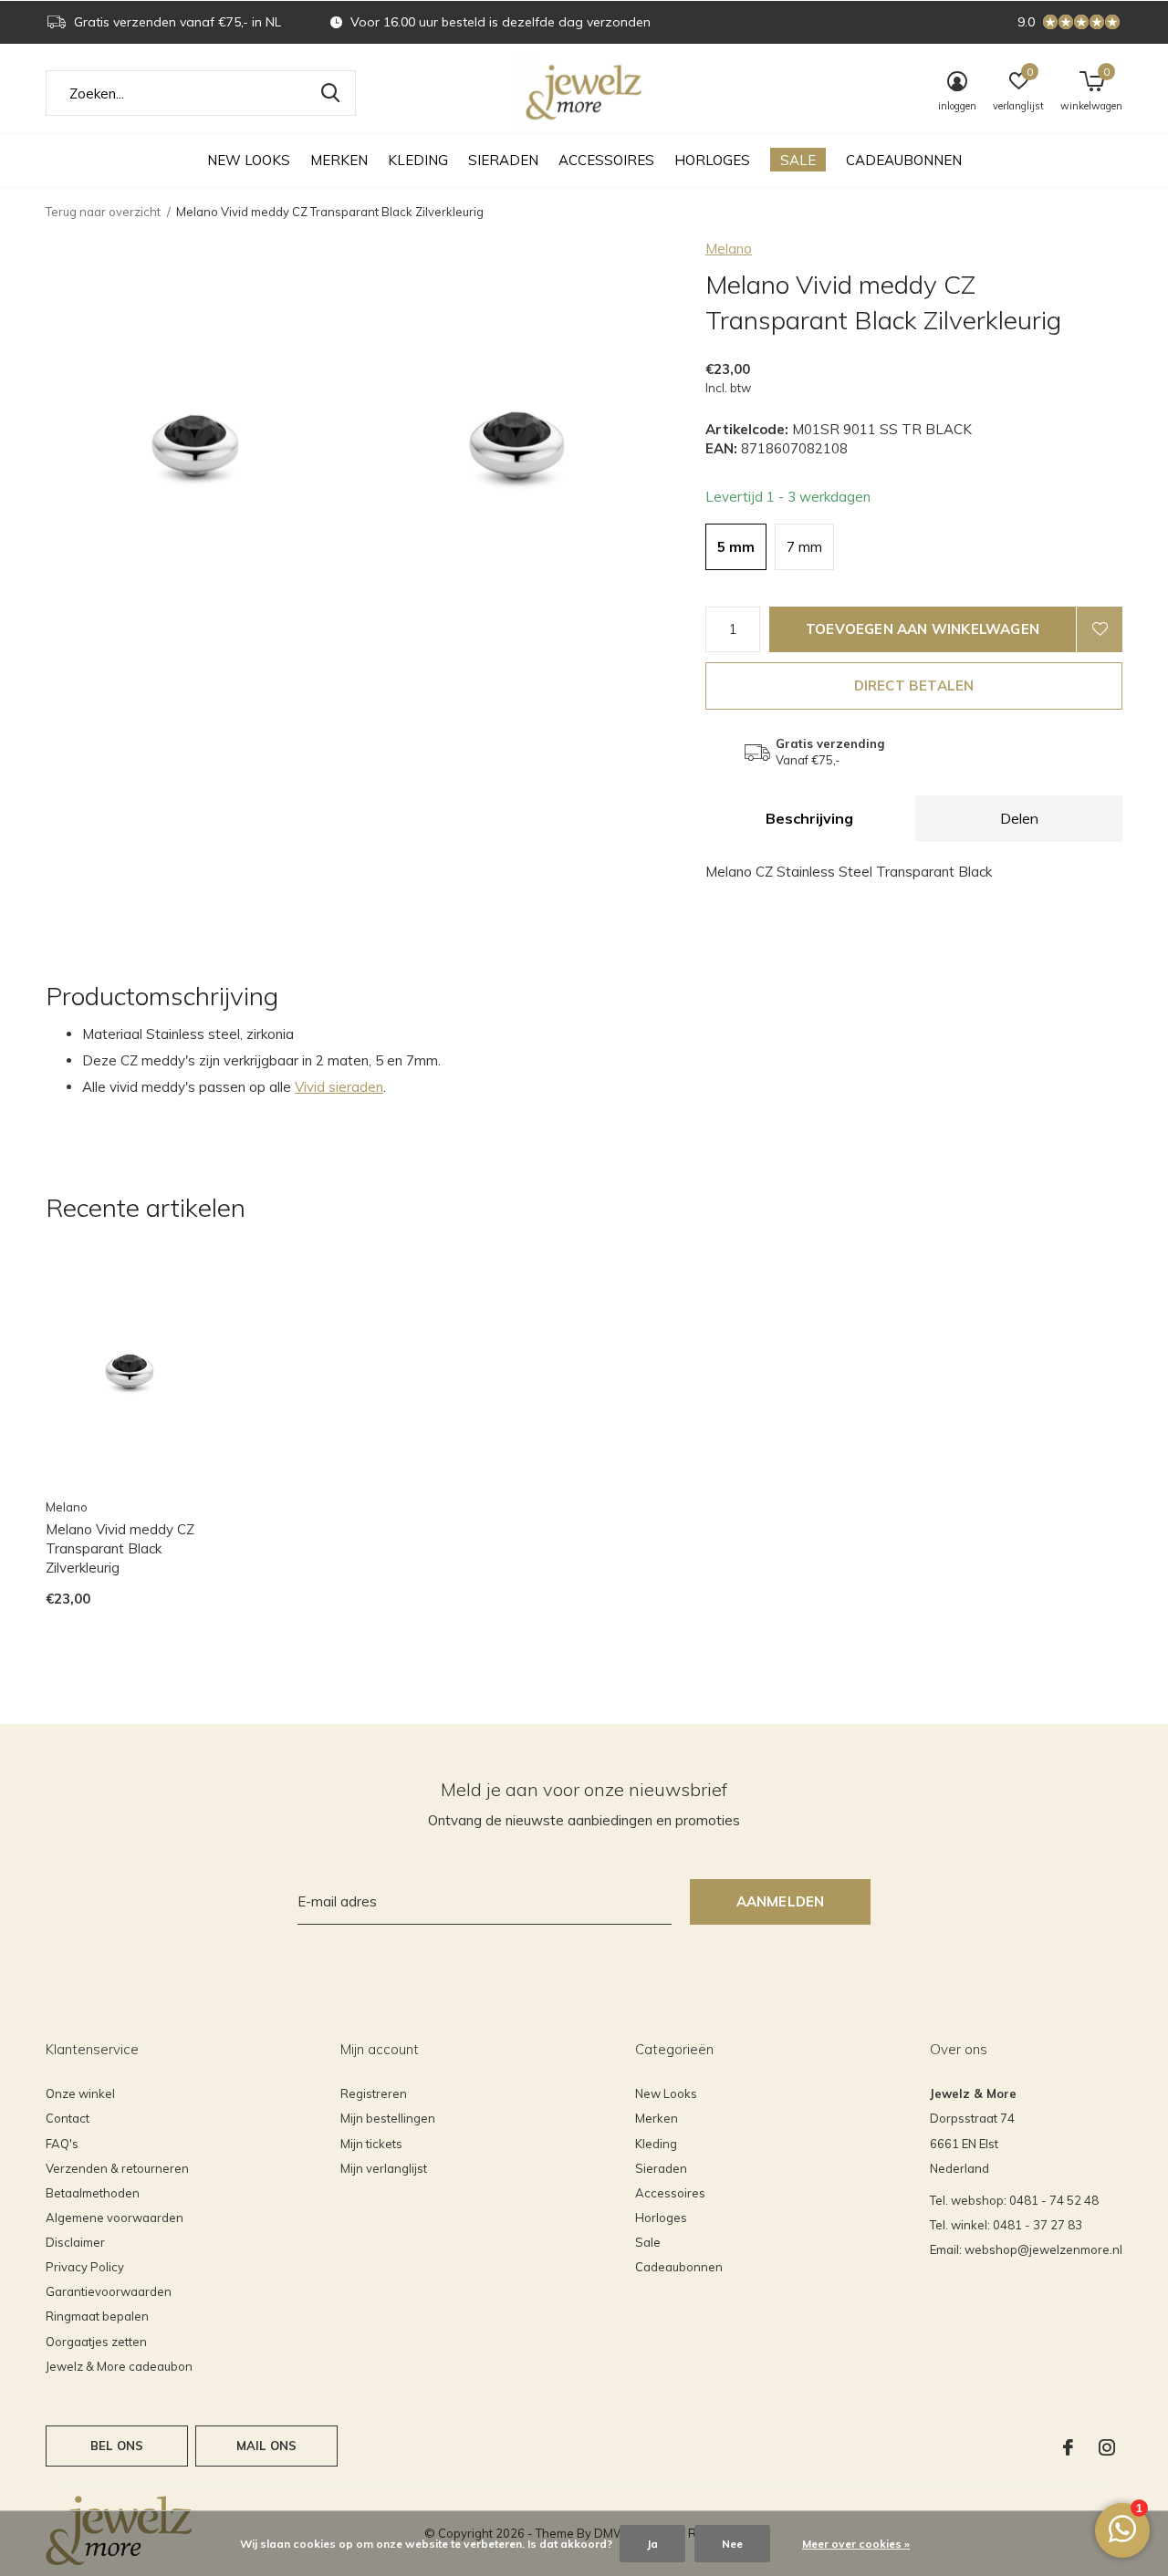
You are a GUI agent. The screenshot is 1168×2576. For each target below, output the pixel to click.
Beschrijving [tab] (809, 818)
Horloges (712, 160)
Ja (652, 2544)
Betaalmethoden (93, 2193)
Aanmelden (781, 1901)
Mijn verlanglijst (384, 2168)
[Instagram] (1107, 2447)
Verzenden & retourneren (117, 2168)
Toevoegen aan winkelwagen (923, 629)
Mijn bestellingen (388, 2118)
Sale (798, 160)
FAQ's (62, 2144)
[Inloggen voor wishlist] (1100, 629)
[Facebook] (1068, 2447)
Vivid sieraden (339, 1087)
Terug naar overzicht (103, 212)
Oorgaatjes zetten (96, 2342)
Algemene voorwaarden (115, 2218)
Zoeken (330, 93)
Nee (732, 2544)
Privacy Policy (85, 2267)
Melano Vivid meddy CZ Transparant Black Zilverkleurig (120, 1548)
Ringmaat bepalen (97, 2316)
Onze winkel (80, 2093)
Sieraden (503, 160)
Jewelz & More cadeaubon (119, 2366)
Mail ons (266, 2446)
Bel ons (117, 2446)
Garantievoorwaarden (109, 2291)
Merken (339, 160)
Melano (729, 249)
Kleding (418, 160)
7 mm (804, 547)
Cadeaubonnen (904, 160)
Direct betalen (914, 686)
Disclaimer (75, 2242)
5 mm (736, 547)
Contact (68, 2118)
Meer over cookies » (856, 2544)
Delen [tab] (1019, 818)
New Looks (249, 160)
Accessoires (606, 160)
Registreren (374, 2093)
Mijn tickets (371, 2144)
